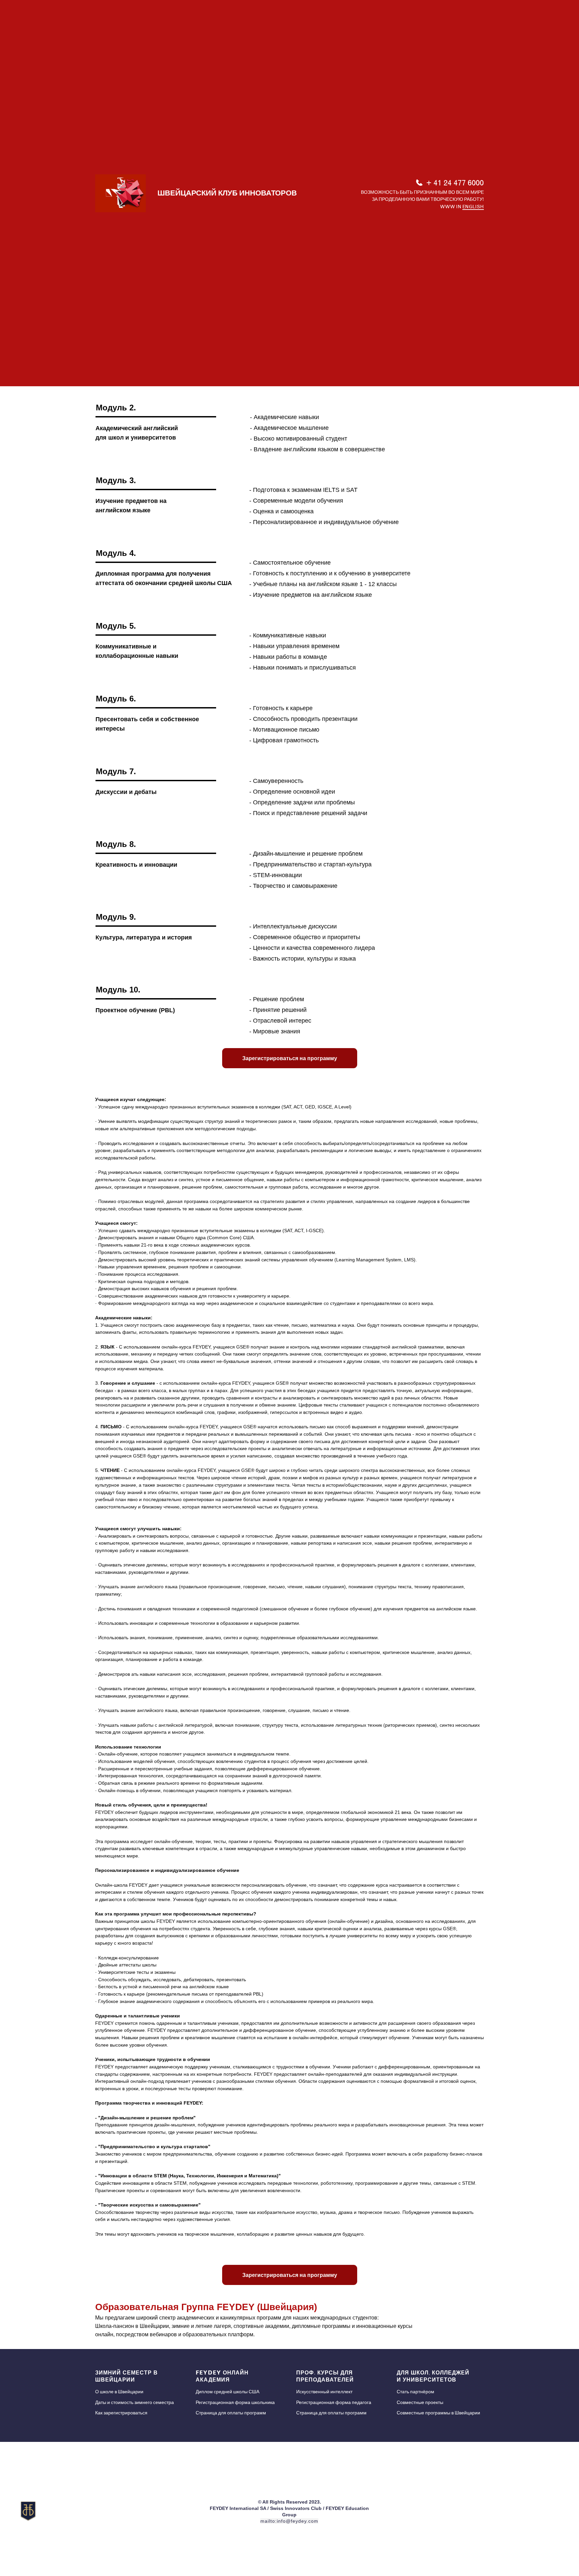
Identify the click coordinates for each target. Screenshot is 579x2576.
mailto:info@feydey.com (289, 2521)
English (473, 207)
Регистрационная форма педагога (334, 2402)
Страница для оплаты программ (231, 2413)
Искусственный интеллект (324, 2392)
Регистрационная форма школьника (235, 2402)
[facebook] (535, 2514)
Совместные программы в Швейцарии (438, 2413)
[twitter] (548, 2514)
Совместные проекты (420, 2402)
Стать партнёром (415, 2392)
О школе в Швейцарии (119, 2392)
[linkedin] (560, 2514)
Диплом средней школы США (228, 2392)
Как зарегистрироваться (121, 2413)
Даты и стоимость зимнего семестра (135, 2402)
